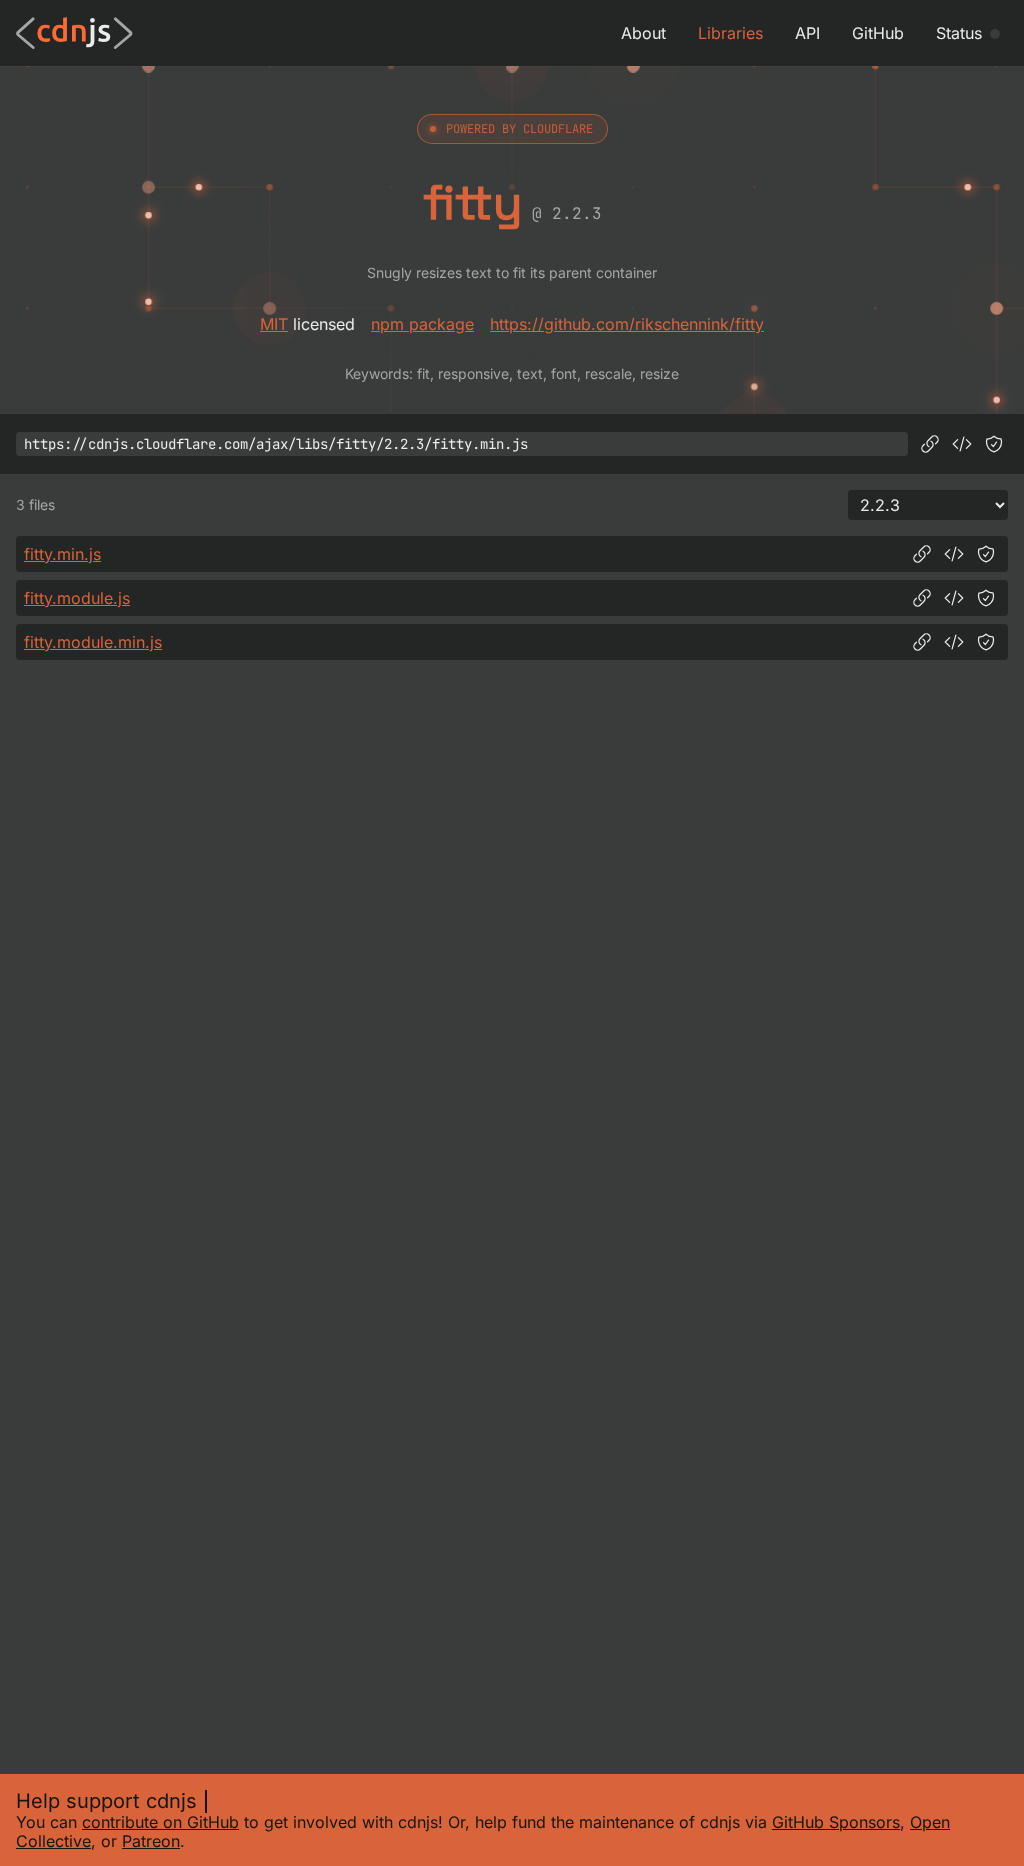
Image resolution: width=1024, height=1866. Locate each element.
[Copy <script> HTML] (962, 444)
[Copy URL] (930, 444)
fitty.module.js (77, 598)
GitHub (878, 33)
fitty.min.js (62, 554)
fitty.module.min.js (93, 642)
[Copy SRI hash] (994, 444)
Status (959, 33)
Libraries (730, 33)
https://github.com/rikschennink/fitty (627, 324)
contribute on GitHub (160, 1822)
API (807, 33)
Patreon (151, 1841)
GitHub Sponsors (836, 1822)
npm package (422, 324)
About (643, 33)
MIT (274, 324)
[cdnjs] (74, 33)
